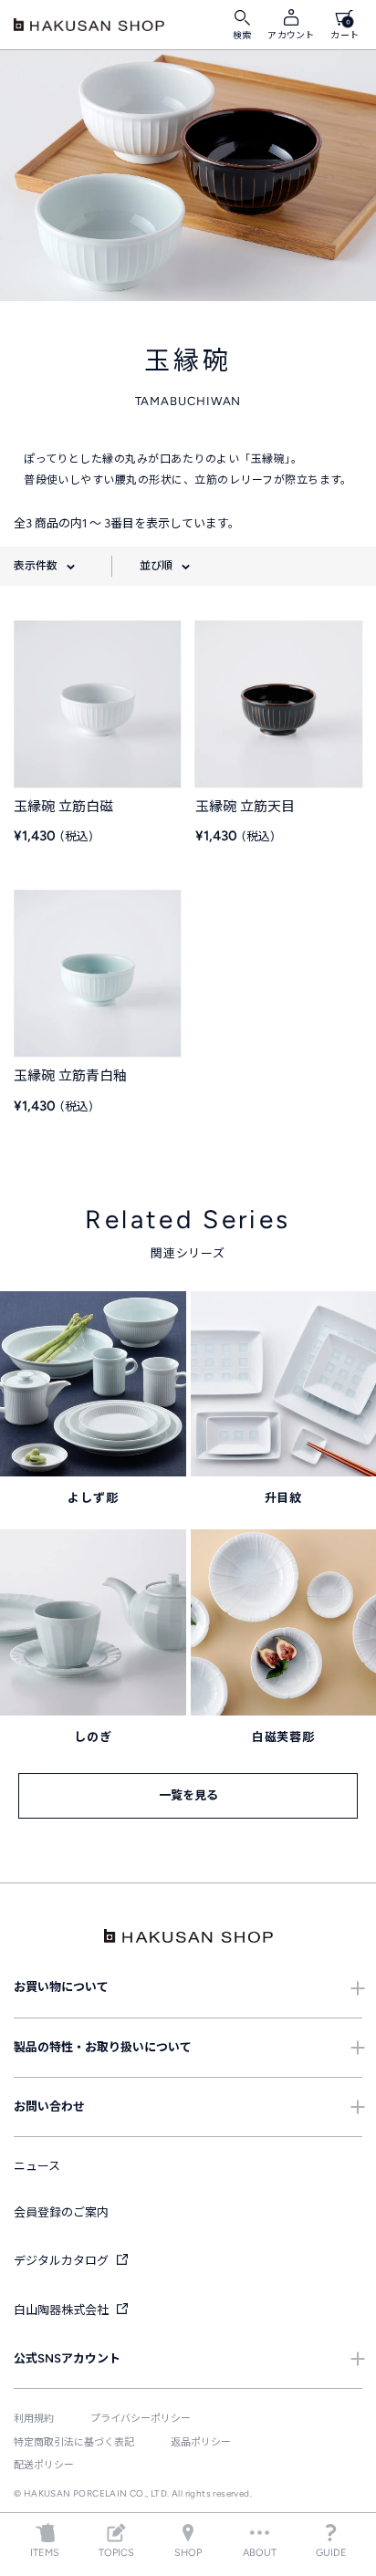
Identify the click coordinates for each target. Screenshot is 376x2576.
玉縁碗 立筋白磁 (63, 807)
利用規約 (34, 2419)
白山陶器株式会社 (63, 2310)
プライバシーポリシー (141, 2419)
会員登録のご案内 (61, 2212)
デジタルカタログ (63, 2261)
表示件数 (36, 566)
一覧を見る (188, 1795)
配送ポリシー (44, 2465)
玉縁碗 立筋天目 (245, 807)
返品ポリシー (201, 2442)
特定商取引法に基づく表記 (74, 2442)
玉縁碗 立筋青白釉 (70, 1076)
